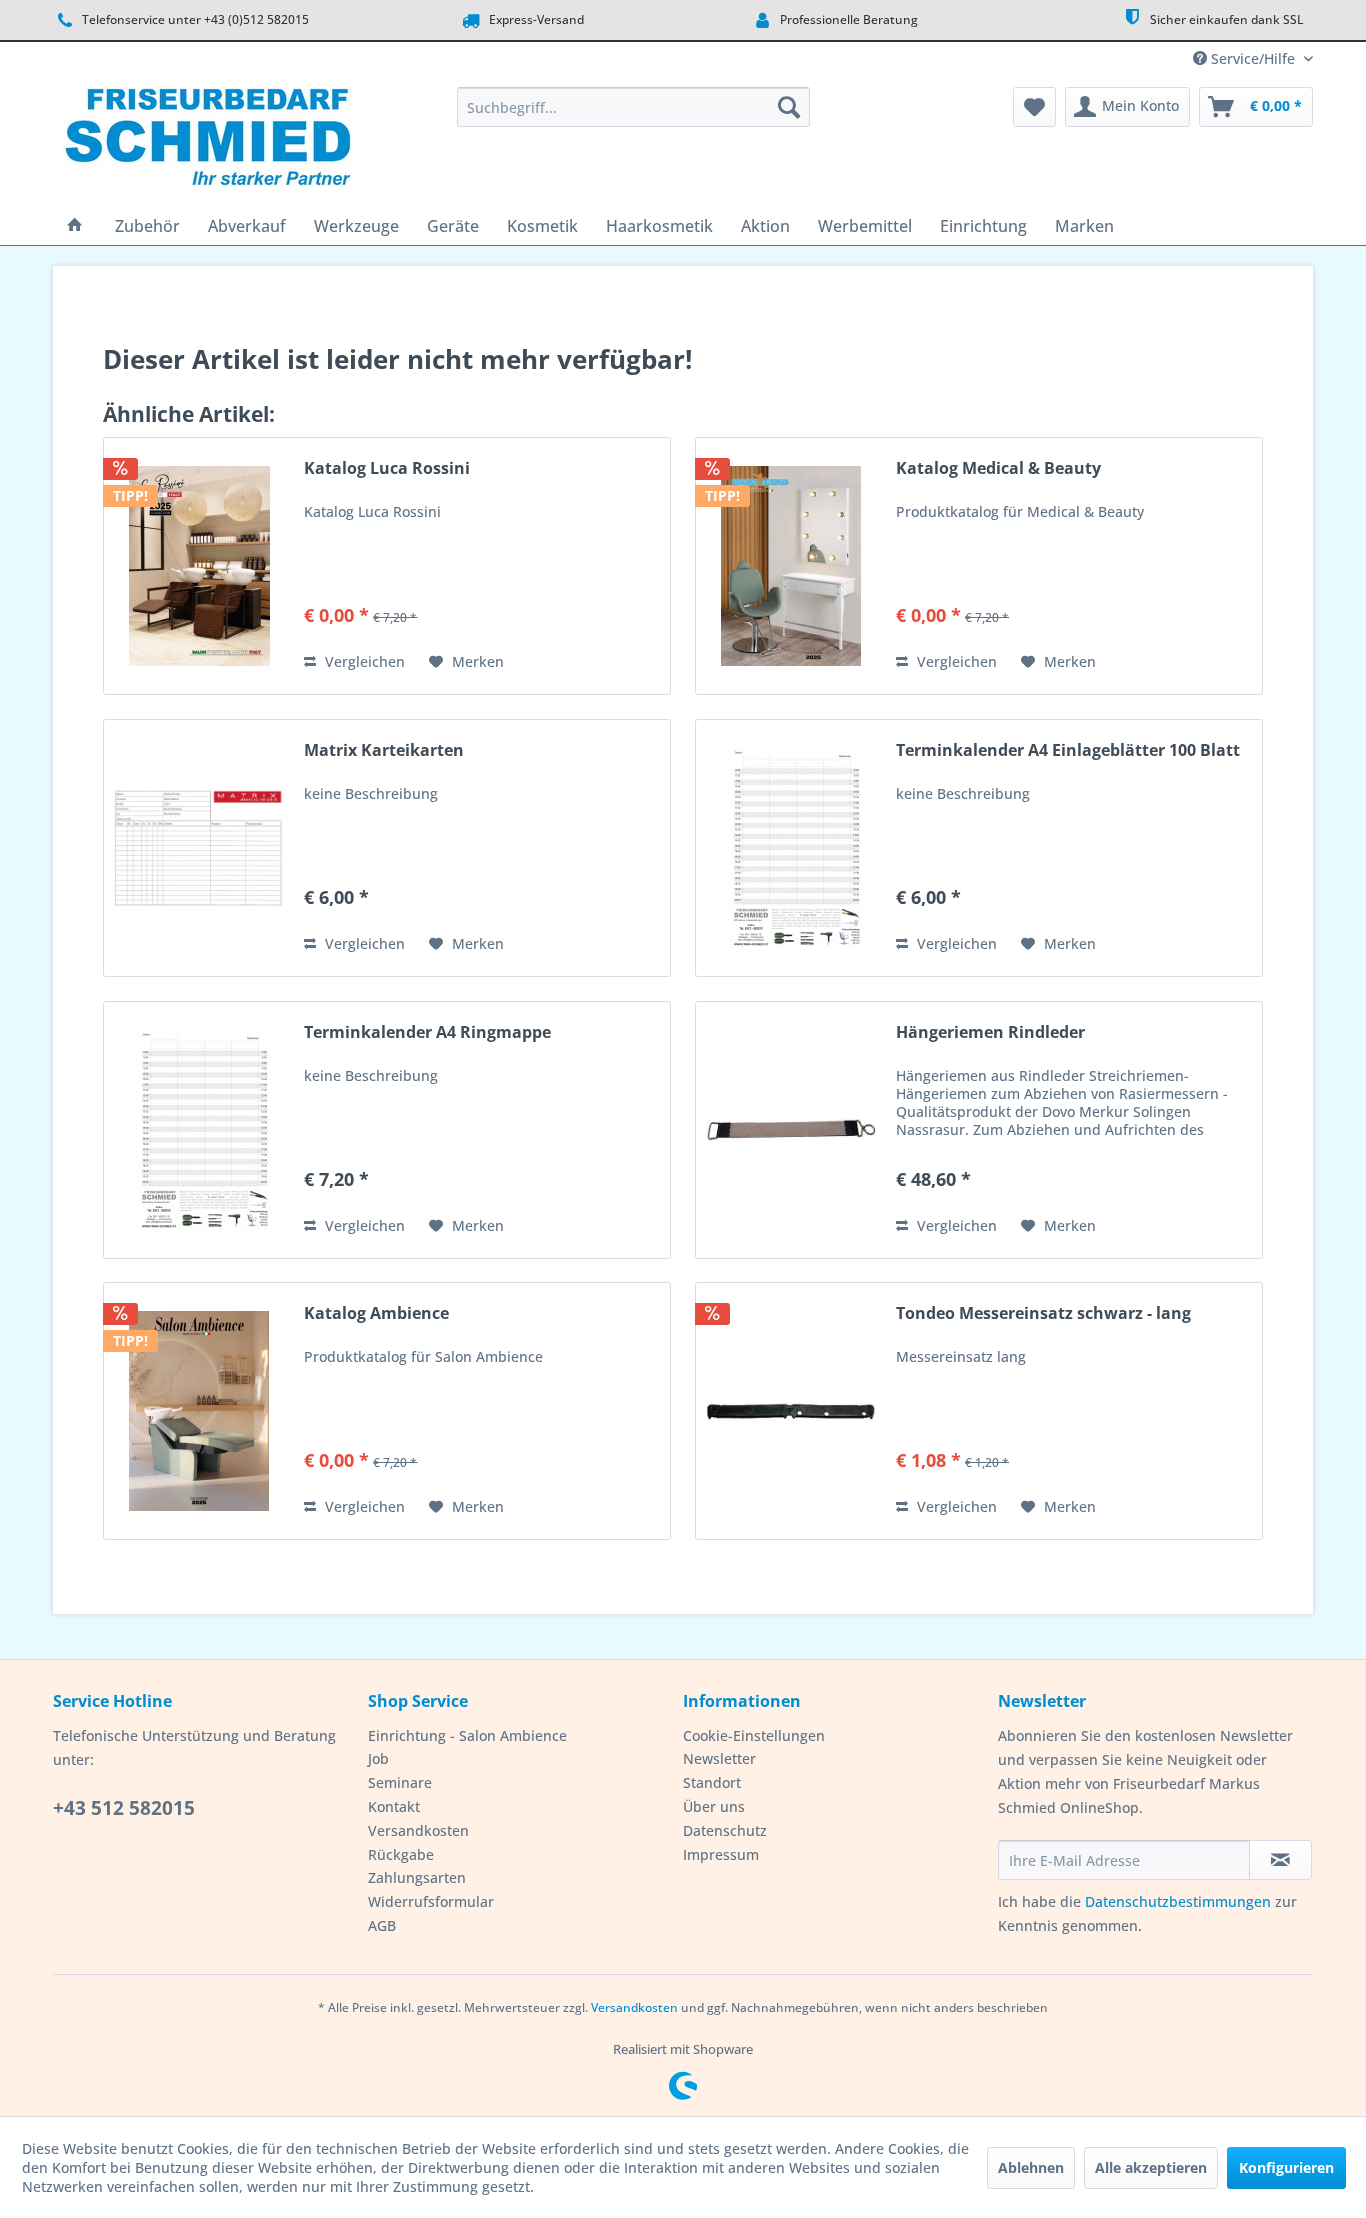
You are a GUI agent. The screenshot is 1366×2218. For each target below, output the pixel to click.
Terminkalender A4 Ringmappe (427, 1032)
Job (378, 1758)
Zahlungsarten (417, 1877)
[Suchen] (789, 107)
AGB (382, 1925)
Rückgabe (401, 1854)
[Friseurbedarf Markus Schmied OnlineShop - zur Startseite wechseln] (207, 142)
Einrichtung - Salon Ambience (467, 1735)
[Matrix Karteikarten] (199, 848)
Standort (712, 1782)
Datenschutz (725, 1830)
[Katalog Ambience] (199, 1411)
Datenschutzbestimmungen (1178, 1901)
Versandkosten (418, 1830)
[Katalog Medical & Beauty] (791, 566)
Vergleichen (363, 661)
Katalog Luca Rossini (387, 468)
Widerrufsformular (431, 1901)
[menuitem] (633, 107)
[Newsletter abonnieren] (1280, 1860)
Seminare (400, 1782)
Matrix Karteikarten (384, 750)
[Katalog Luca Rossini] (199, 566)
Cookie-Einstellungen (754, 1735)
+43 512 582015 (124, 1808)
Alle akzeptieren (1151, 2167)
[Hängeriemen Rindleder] (791, 1130)
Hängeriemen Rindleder (990, 1032)
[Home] (75, 226)
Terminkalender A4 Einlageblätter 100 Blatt (1068, 750)
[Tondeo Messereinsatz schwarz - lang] (791, 1411)
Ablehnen (1031, 2167)
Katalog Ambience (376, 1313)
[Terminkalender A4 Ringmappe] (199, 1130)
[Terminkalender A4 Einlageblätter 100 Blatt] (791, 848)
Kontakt (394, 1806)
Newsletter (719, 1758)
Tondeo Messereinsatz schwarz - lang (1043, 1313)
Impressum (721, 1854)
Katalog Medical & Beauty (998, 468)
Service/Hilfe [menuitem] (1253, 58)
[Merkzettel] (1034, 107)
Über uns (714, 1806)
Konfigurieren (1286, 2167)
